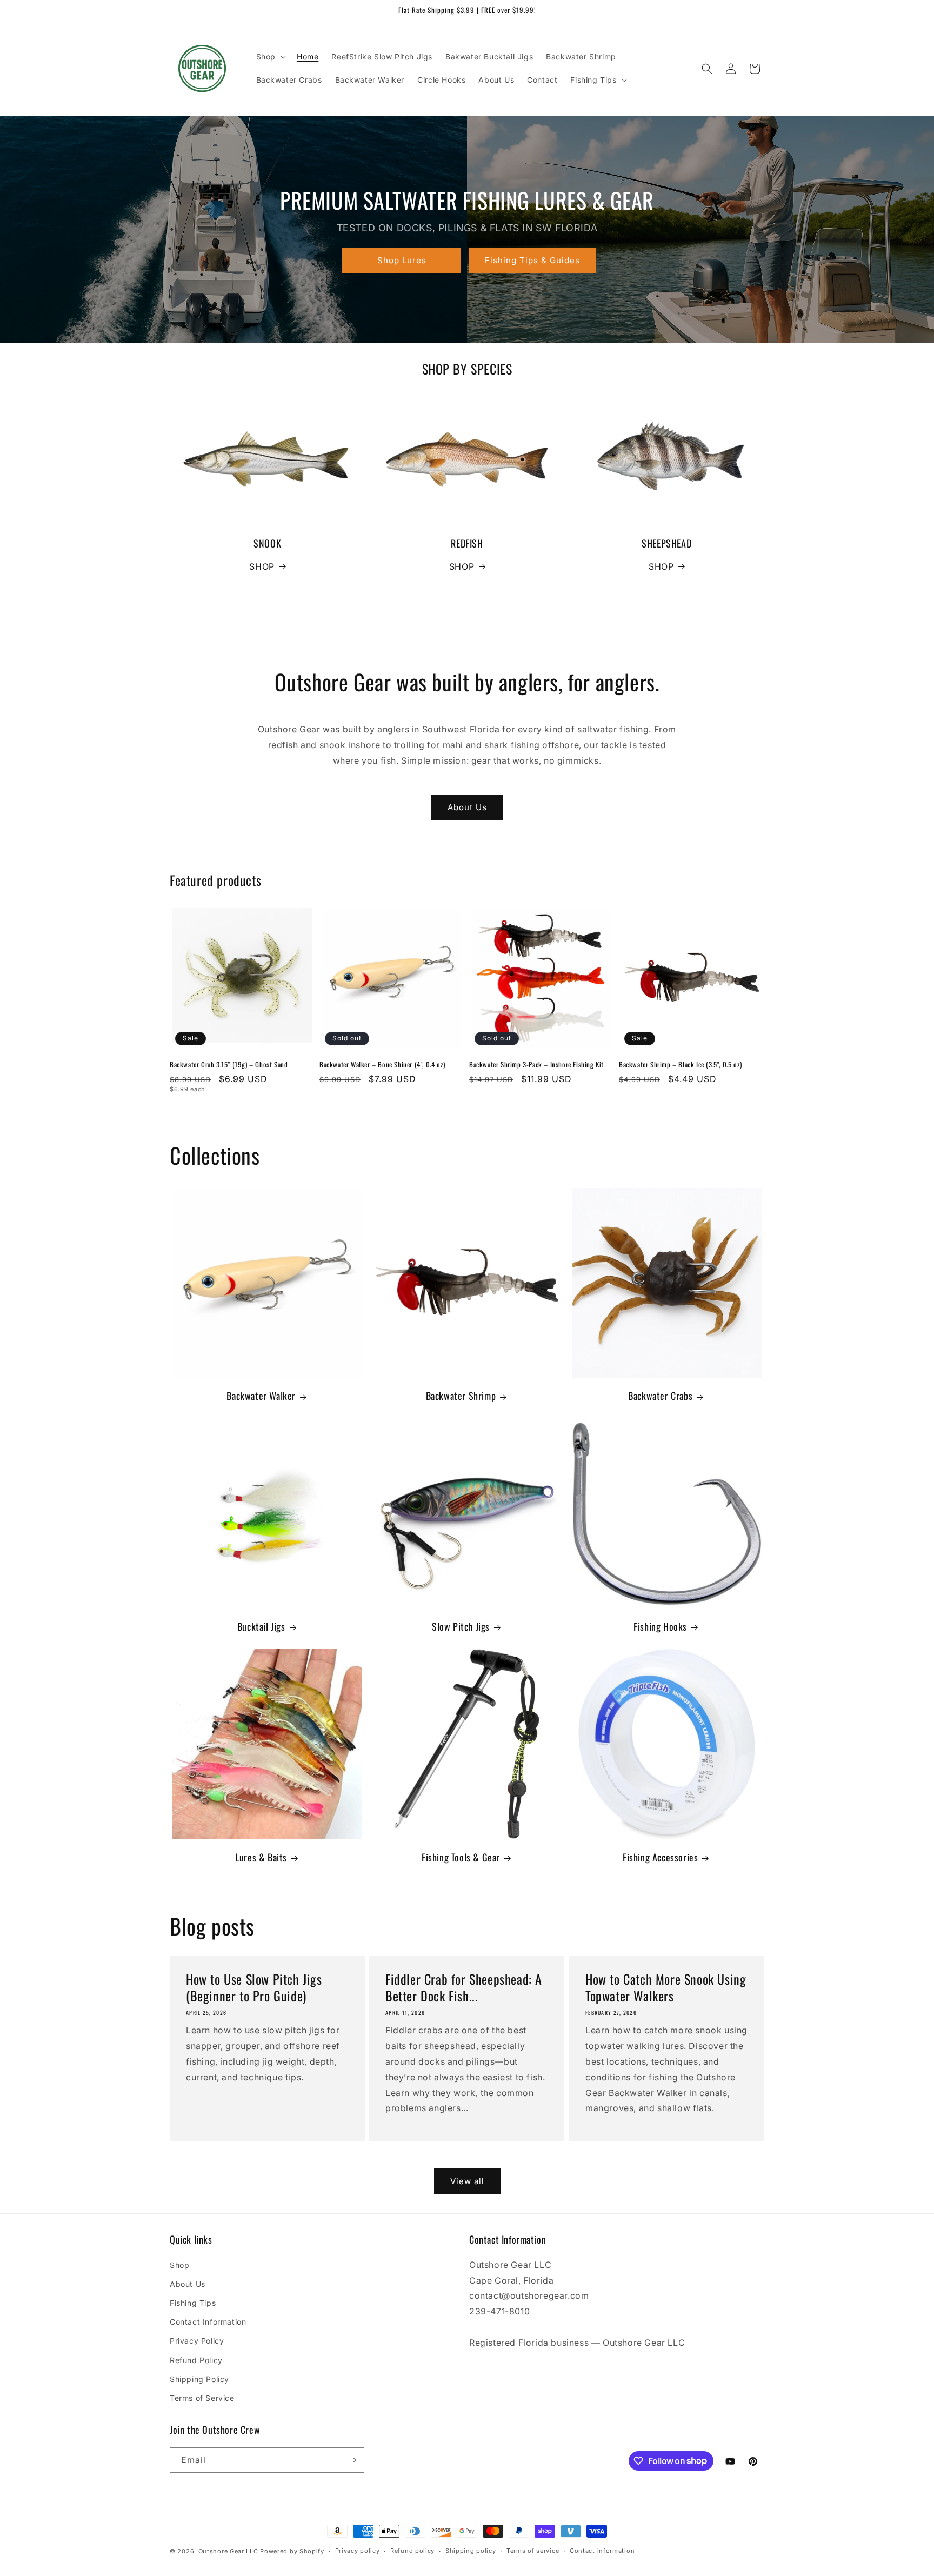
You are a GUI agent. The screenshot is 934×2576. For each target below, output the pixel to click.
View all (467, 2181)
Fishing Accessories (660, 1857)
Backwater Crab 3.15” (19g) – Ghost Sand (229, 1065)
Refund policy (412, 2551)
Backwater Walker (261, 1396)
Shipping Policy (199, 2379)
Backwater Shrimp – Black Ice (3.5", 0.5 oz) (681, 1065)
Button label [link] (467, 622)
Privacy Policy (197, 2341)
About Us (467, 807)
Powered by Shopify (292, 2551)
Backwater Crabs (660, 1396)
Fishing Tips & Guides (532, 260)
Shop (179, 2265)
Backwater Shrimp (461, 1396)
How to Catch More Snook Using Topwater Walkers (666, 1987)
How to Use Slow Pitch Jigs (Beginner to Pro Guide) (254, 1987)
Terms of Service (202, 2398)
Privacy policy (358, 2551)
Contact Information (208, 2322)
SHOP (262, 566)
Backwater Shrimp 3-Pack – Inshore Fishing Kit (536, 1065)
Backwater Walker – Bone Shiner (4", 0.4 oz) (382, 1065)
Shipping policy (471, 2551)
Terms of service (533, 2551)
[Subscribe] (352, 2460)
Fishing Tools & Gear (461, 1857)
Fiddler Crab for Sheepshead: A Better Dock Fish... (464, 1987)
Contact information (602, 2551)
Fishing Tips (193, 2303)
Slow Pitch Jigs (461, 1627)
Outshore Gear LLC (228, 2551)
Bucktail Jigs (261, 1627)
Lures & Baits (261, 1857)
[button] (270, 57)
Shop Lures (402, 260)
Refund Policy (196, 2360)
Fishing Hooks (660, 1627)
